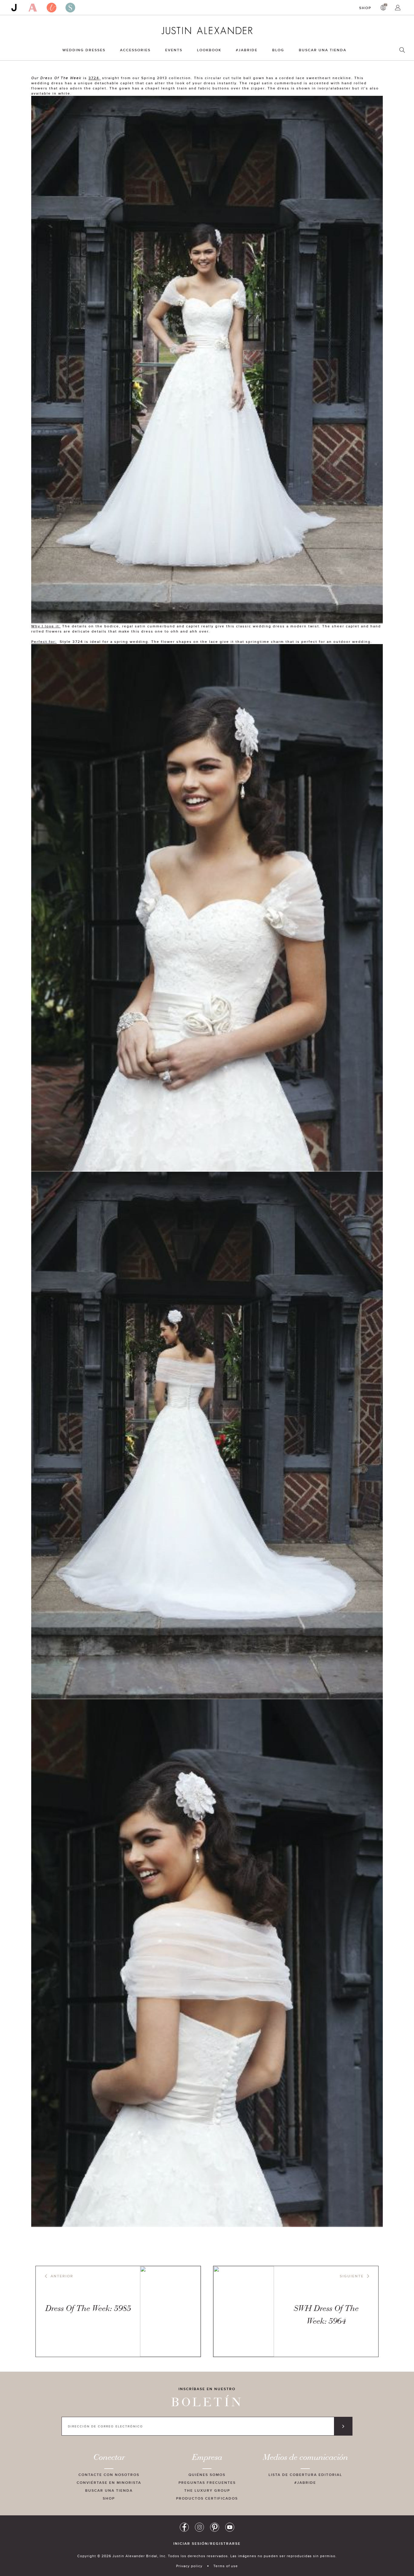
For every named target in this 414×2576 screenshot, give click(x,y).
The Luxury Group (207, 2490)
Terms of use (226, 2566)
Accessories (135, 50)
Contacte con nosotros (109, 2475)
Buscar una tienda (323, 50)
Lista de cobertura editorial (305, 2475)
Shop (365, 8)
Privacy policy (189, 2566)
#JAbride (247, 50)
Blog (278, 50)
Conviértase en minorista (109, 2482)
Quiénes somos (207, 2475)
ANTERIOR (62, 2276)
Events (174, 50)
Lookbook (209, 50)
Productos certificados (207, 2498)
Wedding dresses (84, 50)
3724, (95, 78)
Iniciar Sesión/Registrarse (207, 2544)
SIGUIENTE (352, 2276)
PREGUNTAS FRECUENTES (207, 2482)
